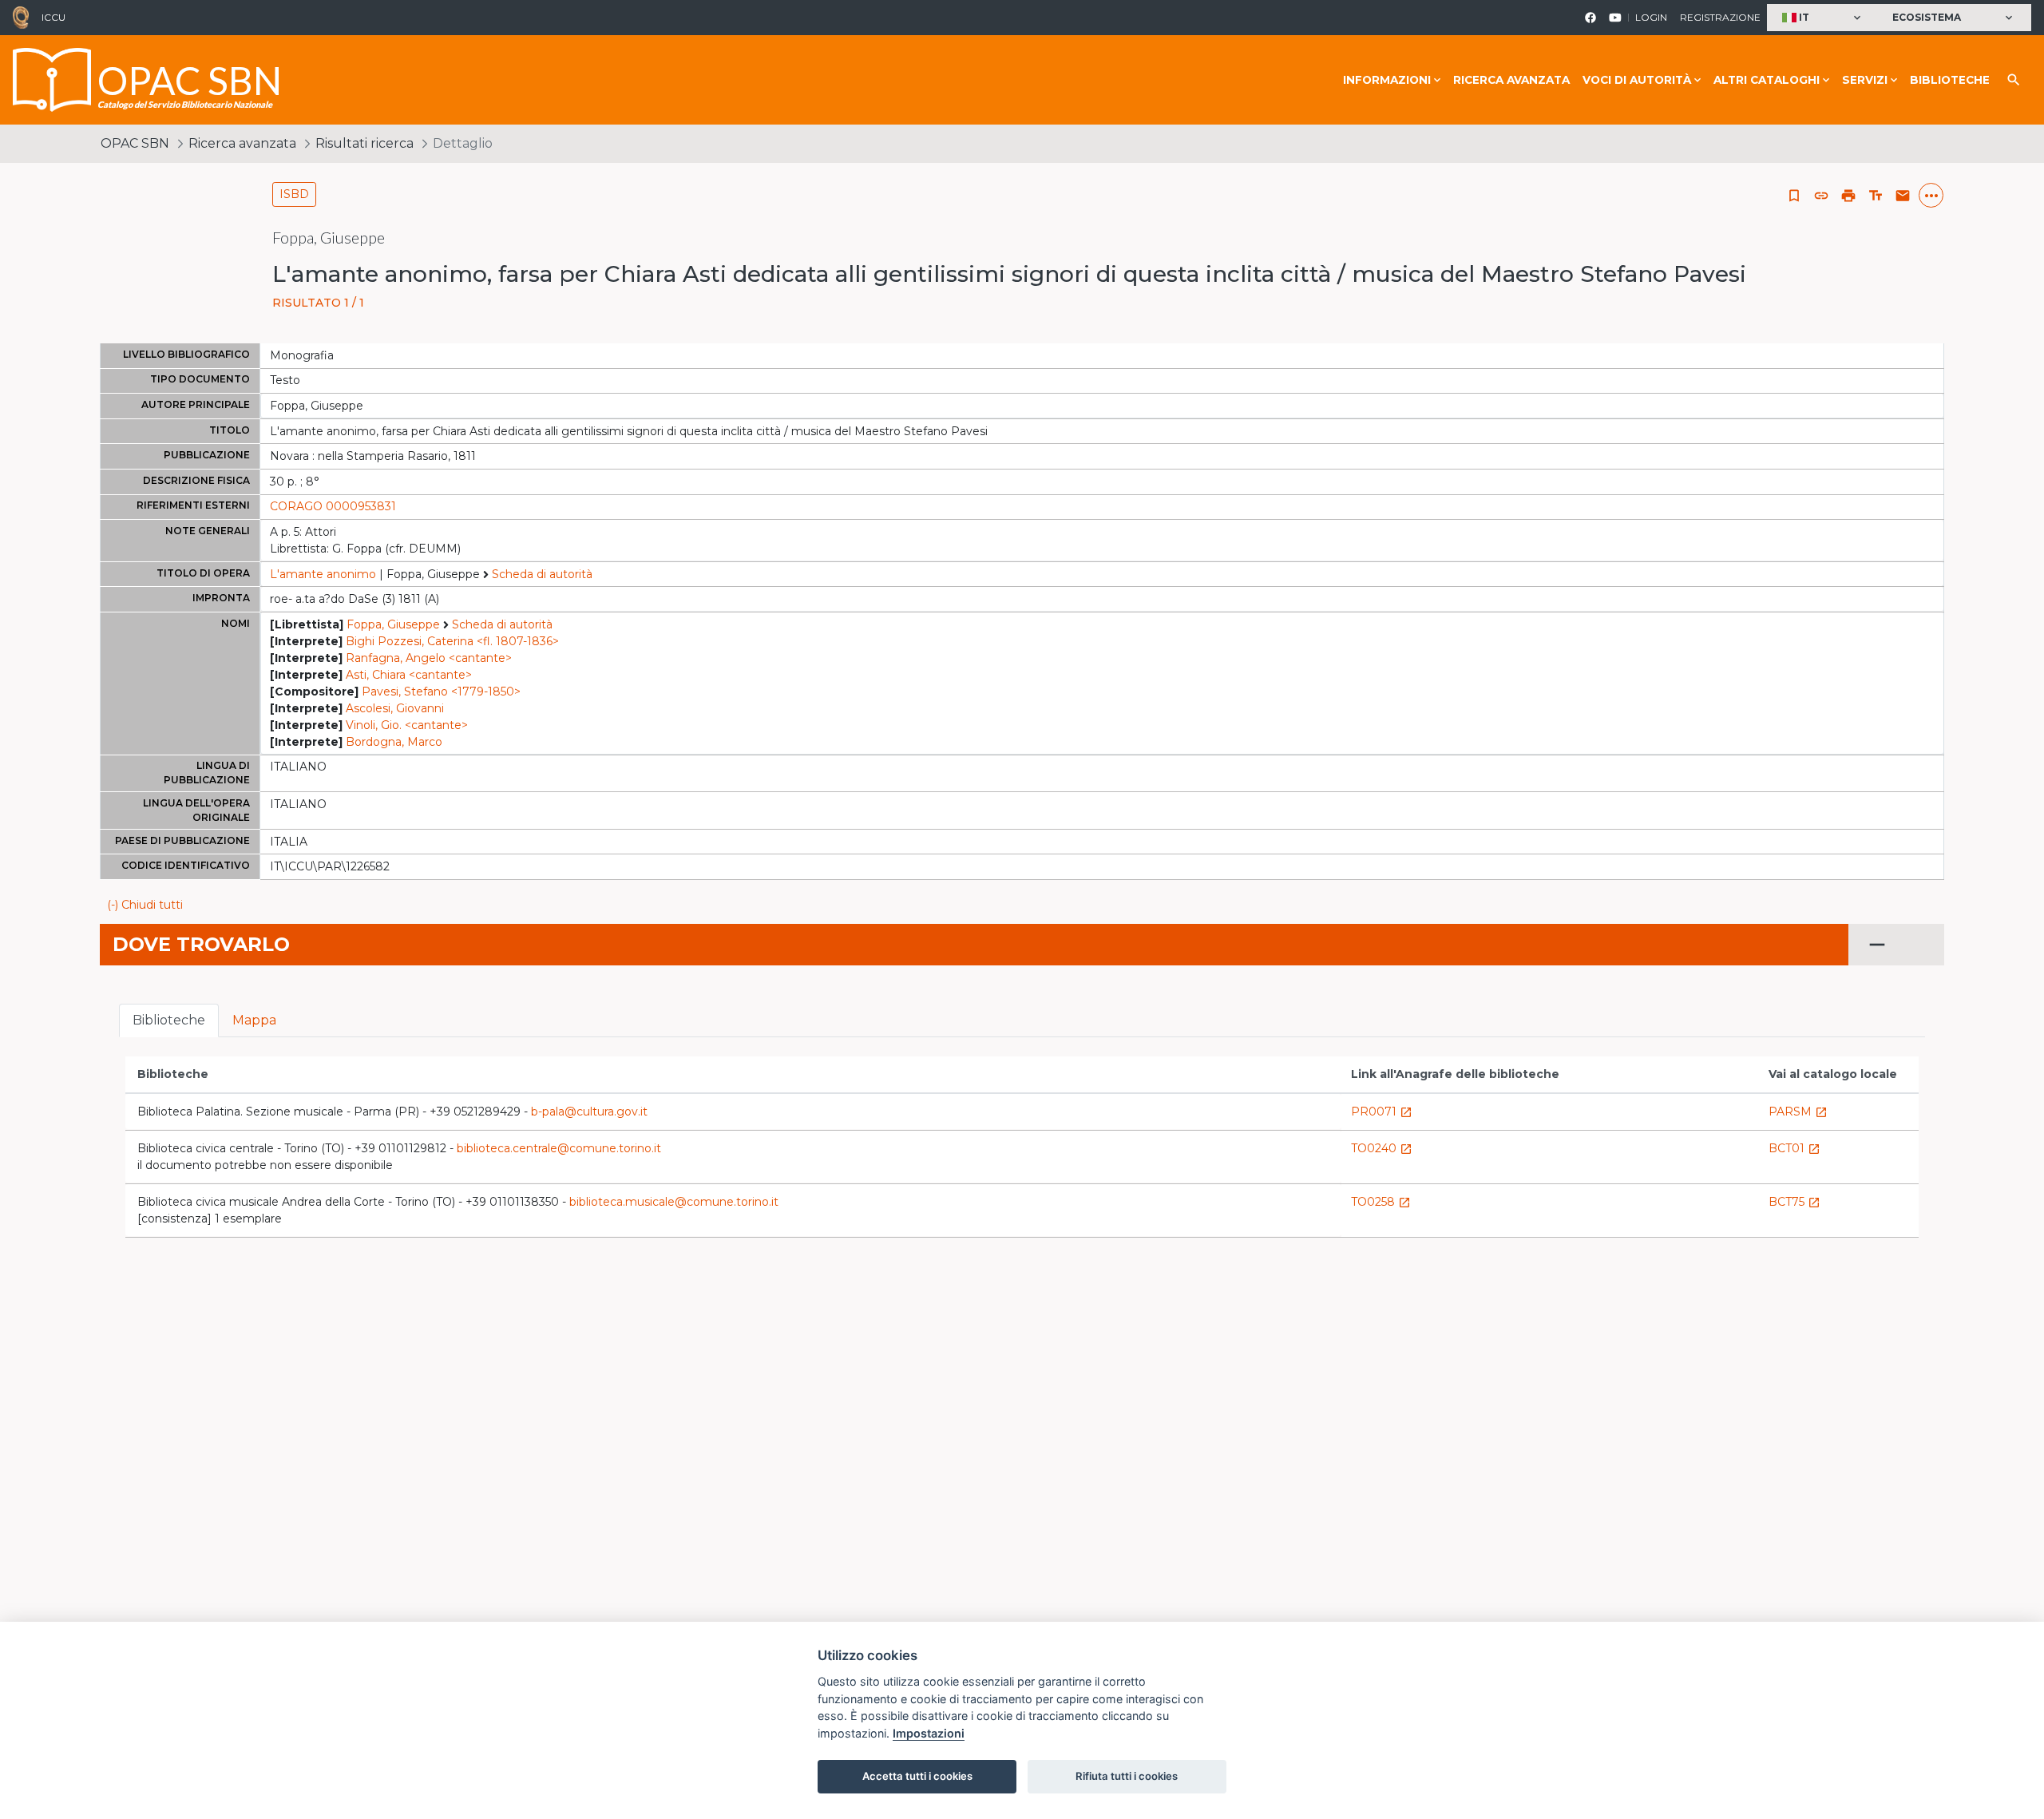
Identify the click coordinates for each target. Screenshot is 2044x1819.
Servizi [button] (1865, 80)
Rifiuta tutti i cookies (1127, 1776)
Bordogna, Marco (394, 742)
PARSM (1798, 1112)
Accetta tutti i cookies (917, 1776)
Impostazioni (929, 1733)
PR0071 (1382, 1112)
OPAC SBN (135, 143)
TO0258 (1381, 1202)
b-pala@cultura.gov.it (589, 1112)
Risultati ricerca (364, 143)
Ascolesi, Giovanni (395, 708)
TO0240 (1382, 1148)
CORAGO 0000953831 (333, 506)
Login (1651, 17)
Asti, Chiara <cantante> (409, 675)
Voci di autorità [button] (1637, 80)
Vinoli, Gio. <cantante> (407, 725)
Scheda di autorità (542, 574)
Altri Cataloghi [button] (1767, 80)
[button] (1823, 18)
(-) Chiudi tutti (145, 905)
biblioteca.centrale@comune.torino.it (559, 1148)
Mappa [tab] (254, 1020)
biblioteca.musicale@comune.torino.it (674, 1202)
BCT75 (1794, 1202)
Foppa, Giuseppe (393, 624)
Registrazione (1720, 17)
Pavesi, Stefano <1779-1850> (441, 692)
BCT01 (1794, 1148)
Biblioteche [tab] (169, 1020)
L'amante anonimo (323, 574)
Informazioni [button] (1387, 80)
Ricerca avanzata (1511, 80)
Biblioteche (1950, 80)
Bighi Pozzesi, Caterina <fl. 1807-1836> (452, 641)
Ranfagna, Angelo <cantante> (429, 658)
